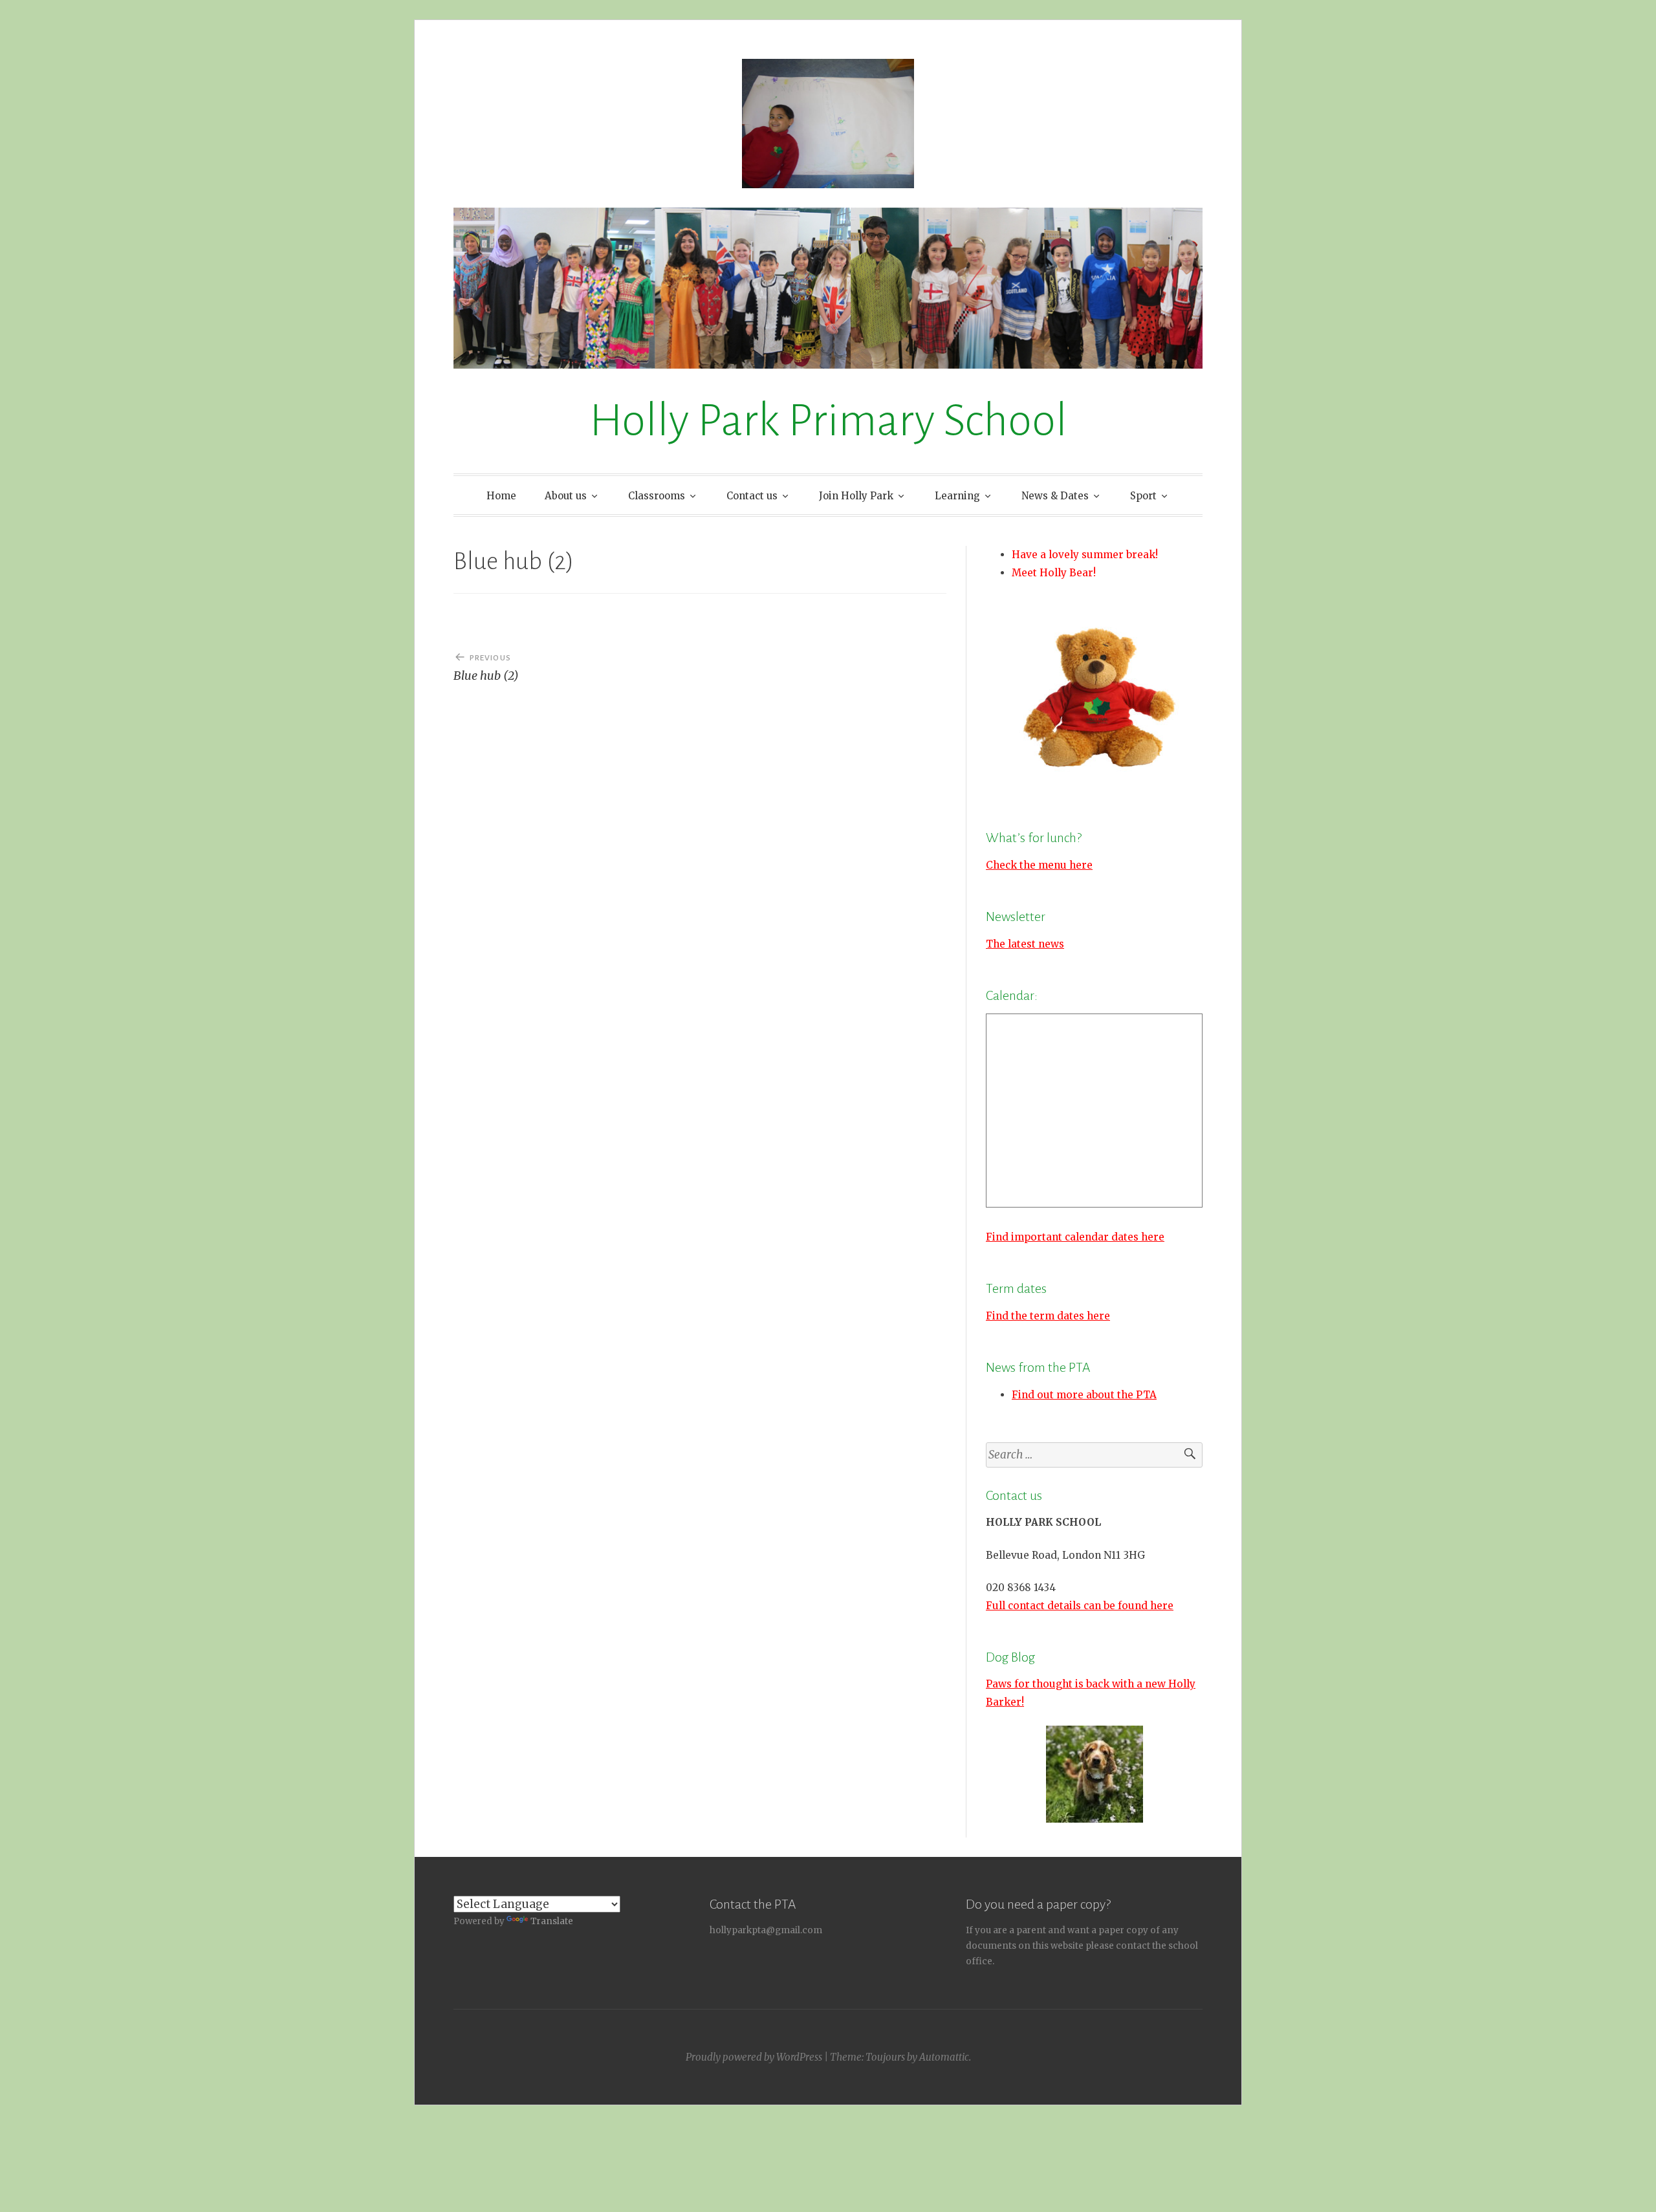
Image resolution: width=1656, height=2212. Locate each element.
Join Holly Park (856, 496)
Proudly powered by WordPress (754, 2057)
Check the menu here (1039, 865)
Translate (552, 1921)
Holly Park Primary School (828, 421)
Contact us (752, 496)
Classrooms (657, 496)
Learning (957, 496)
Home (501, 496)
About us (566, 496)
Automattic (944, 2057)
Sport (1143, 496)
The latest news (1025, 944)
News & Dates (1055, 496)
